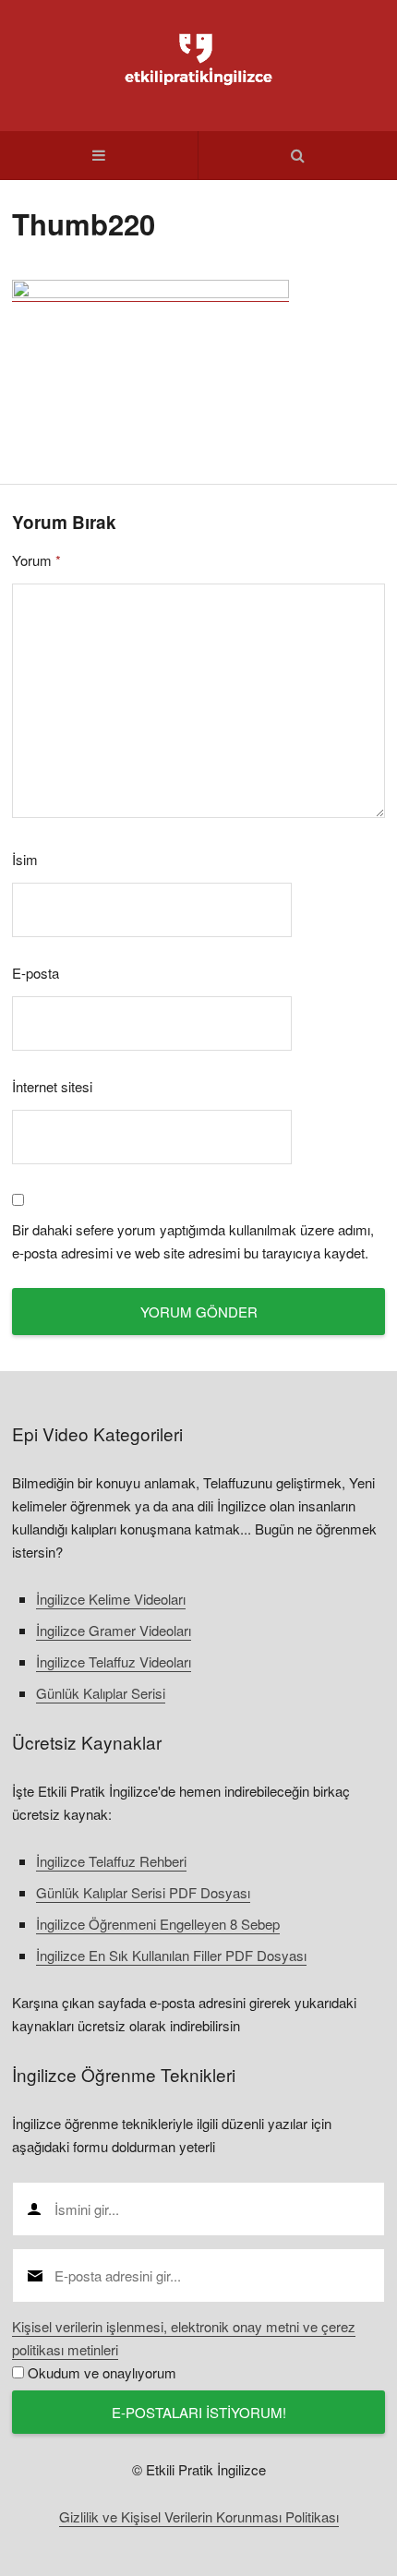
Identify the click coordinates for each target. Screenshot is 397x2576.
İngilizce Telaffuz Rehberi (111, 1861)
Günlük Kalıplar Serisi (101, 1693)
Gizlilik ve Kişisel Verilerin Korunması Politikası (199, 2516)
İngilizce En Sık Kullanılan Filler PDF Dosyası (171, 1955)
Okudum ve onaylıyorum (102, 2372)
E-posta (36, 973)
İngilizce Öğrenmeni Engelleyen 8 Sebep (158, 1924)
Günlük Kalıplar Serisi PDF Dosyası (143, 1892)
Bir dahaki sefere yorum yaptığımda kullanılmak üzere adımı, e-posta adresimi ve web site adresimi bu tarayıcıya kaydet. (193, 1241)
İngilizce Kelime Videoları (111, 1599)
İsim (25, 859)
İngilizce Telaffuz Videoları (114, 1661)
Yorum (36, 560)
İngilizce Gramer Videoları (114, 1630)
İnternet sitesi (52, 1086)
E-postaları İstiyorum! (199, 2412)
